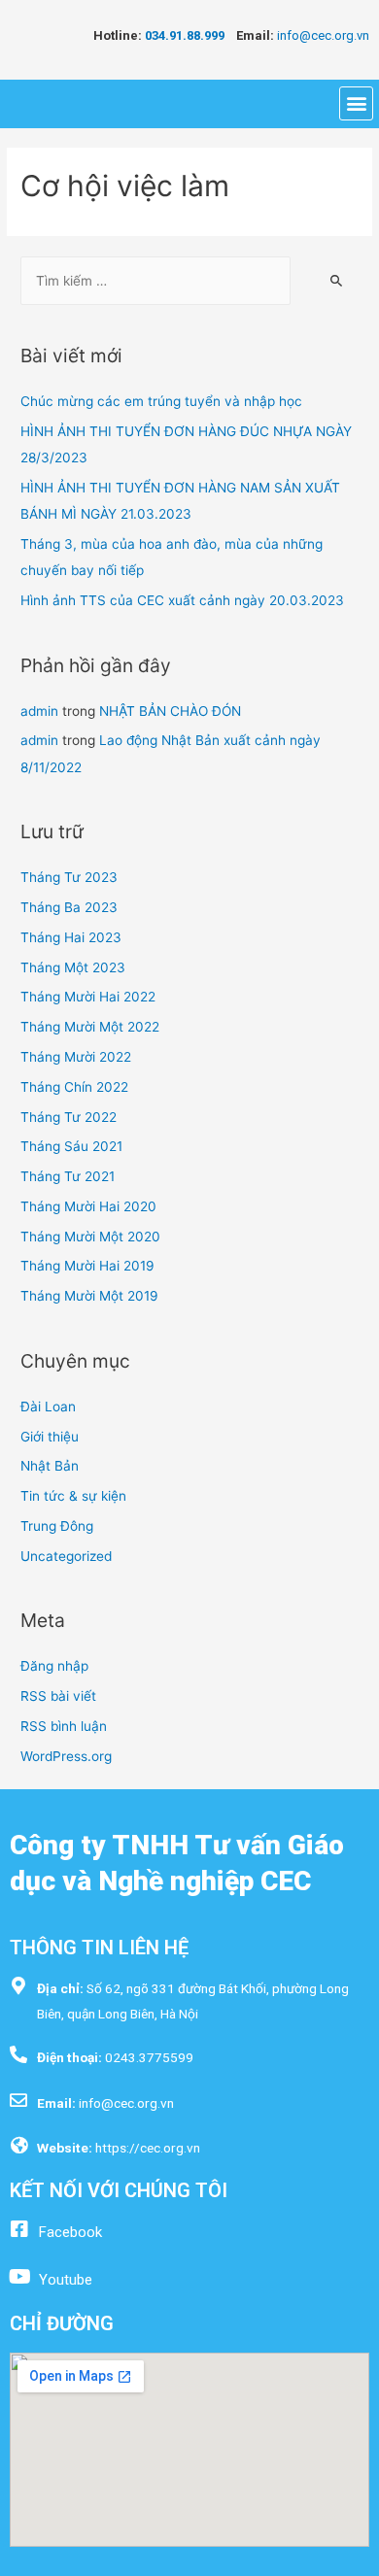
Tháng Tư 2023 (69, 877)
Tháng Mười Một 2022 (90, 1027)
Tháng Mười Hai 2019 (87, 1266)
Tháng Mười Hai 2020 (88, 1206)
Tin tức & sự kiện (73, 1496)
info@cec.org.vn (323, 35)
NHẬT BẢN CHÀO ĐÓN (170, 711)
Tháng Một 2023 (73, 967)
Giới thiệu (50, 1437)
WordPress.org (66, 1756)
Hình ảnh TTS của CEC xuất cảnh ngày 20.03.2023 (182, 600)
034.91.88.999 (190, 35)
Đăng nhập (54, 1666)
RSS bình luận (64, 1726)
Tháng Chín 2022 (74, 1087)
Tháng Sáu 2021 (71, 1146)
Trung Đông (57, 1526)
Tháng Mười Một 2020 (90, 1237)
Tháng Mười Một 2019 (89, 1296)
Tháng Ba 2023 (69, 907)
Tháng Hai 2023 (71, 937)
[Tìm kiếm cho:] (155, 281)
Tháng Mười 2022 (76, 1057)
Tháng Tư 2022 (69, 1117)
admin (39, 711)
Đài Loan (48, 1407)
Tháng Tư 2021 (68, 1176)
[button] (356, 103)
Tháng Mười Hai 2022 (88, 997)
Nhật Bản (50, 1466)
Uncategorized (66, 1556)
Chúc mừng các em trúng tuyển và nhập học (161, 401)
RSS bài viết (58, 1696)
